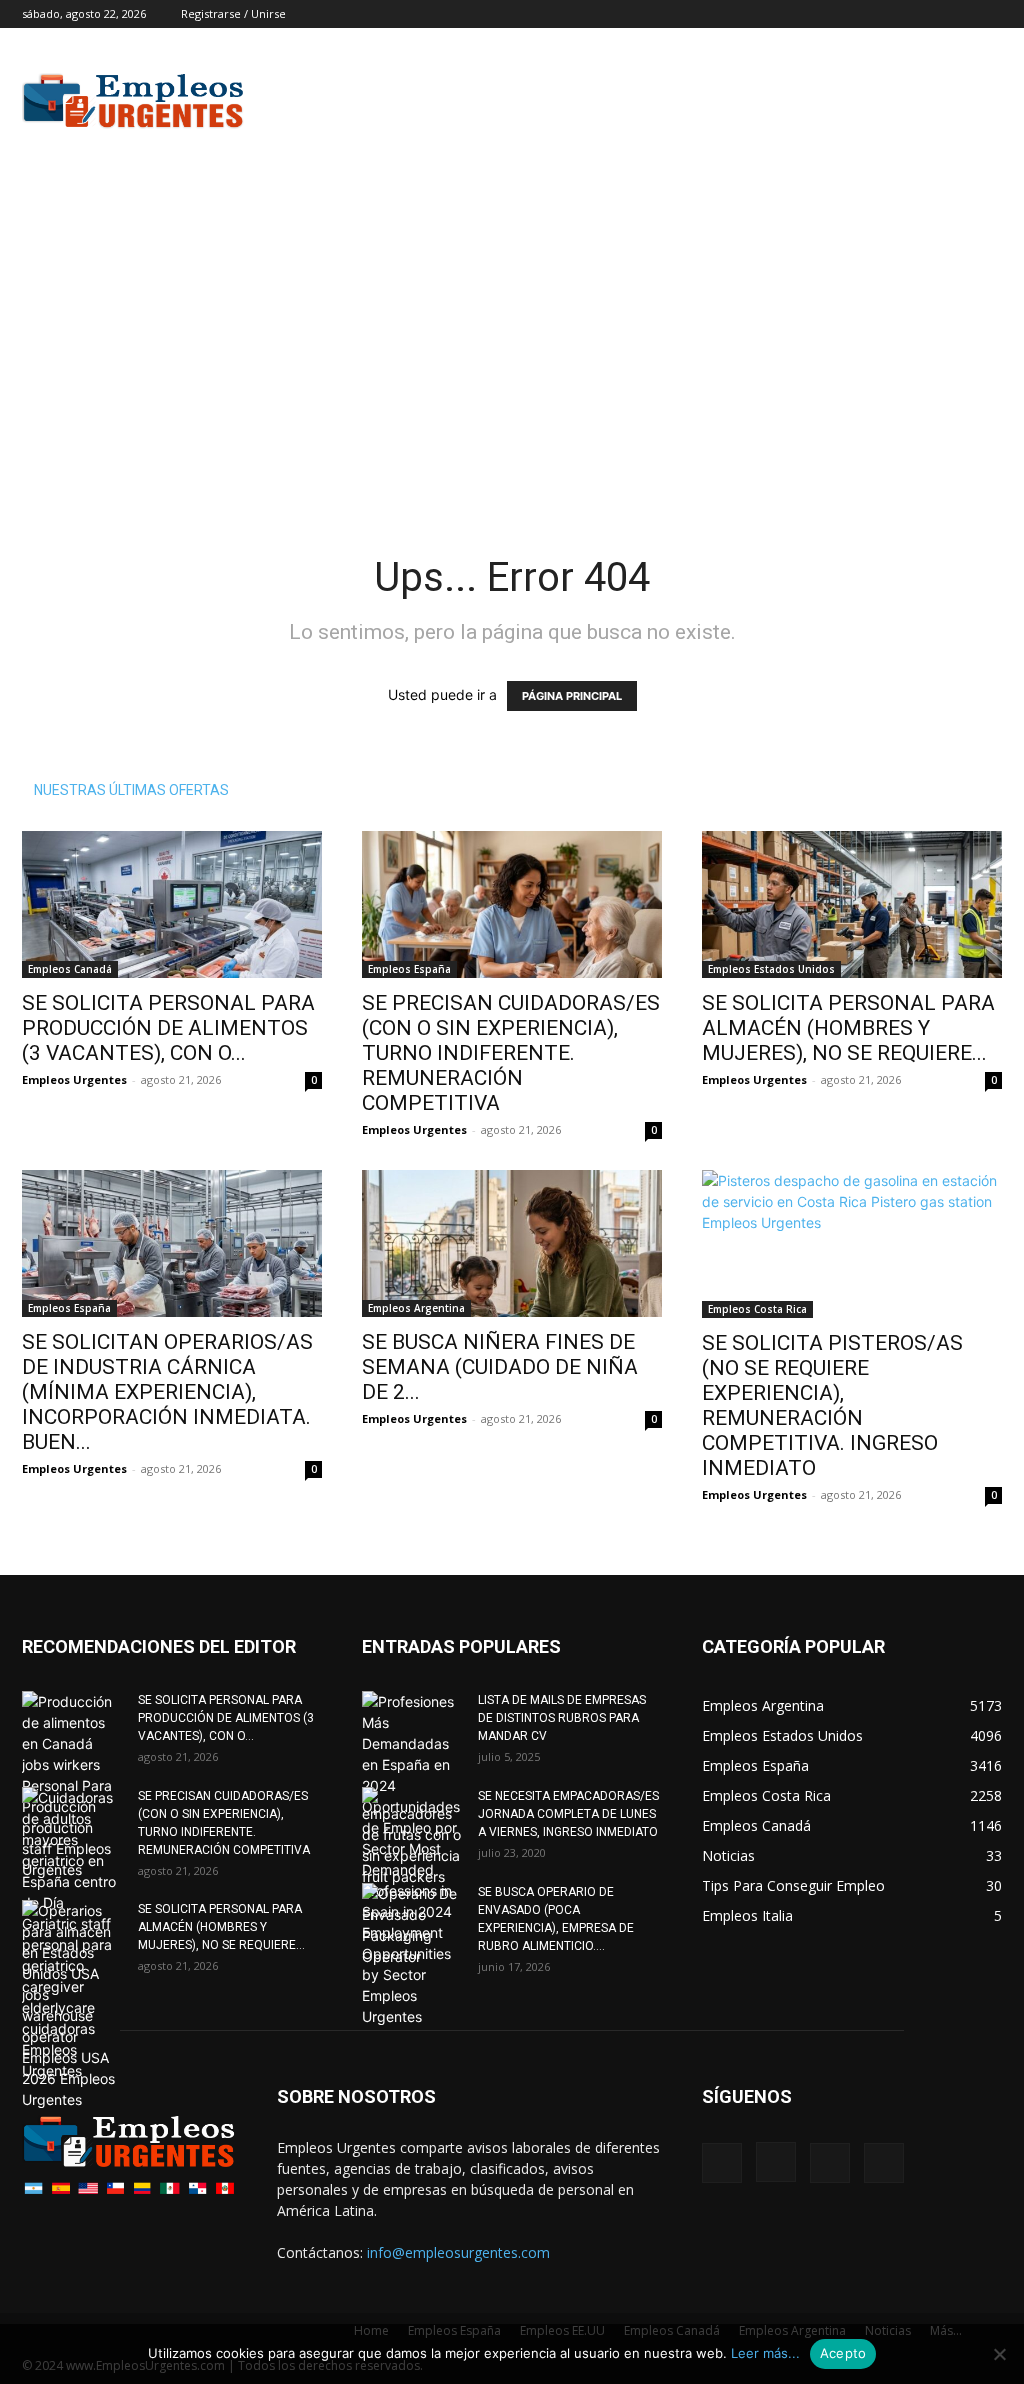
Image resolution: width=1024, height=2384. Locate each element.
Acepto (843, 2353)
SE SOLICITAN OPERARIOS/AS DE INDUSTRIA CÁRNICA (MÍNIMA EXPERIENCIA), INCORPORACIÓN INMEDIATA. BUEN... (167, 1392)
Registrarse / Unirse (233, 13)
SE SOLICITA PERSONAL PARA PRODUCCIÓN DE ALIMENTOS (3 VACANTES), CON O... (168, 1028)
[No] (999, 2354)
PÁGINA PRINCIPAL (572, 696)
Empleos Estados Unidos (771, 969)
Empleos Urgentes (74, 1079)
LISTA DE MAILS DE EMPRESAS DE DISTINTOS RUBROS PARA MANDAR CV (562, 1718)
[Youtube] (987, 14)
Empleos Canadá (70, 969)
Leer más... (765, 2353)
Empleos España (409, 969)
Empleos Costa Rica (757, 1309)
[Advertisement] (638, 101)
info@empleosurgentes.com (458, 2252)
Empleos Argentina (416, 1308)
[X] (954, 14)
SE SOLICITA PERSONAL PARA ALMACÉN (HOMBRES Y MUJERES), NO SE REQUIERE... (848, 1028)
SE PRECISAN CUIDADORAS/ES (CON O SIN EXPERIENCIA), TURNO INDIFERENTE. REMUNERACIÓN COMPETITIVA (511, 1053)
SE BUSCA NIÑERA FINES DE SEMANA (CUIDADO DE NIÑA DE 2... (500, 1367)
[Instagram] (921, 14)
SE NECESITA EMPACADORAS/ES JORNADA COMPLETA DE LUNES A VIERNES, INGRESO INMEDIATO (568, 1814)
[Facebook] (888, 14)
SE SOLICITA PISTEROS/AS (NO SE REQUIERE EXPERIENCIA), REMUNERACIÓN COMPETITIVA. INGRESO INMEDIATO (832, 1405)
